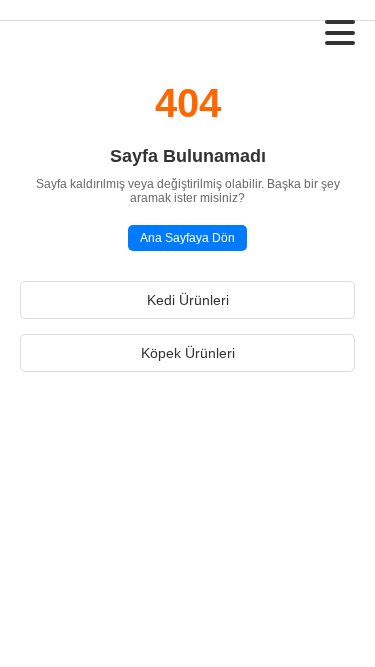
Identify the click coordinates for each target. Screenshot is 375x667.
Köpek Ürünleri (188, 353)
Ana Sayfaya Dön (187, 238)
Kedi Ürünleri (188, 300)
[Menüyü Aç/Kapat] (340, 32)
